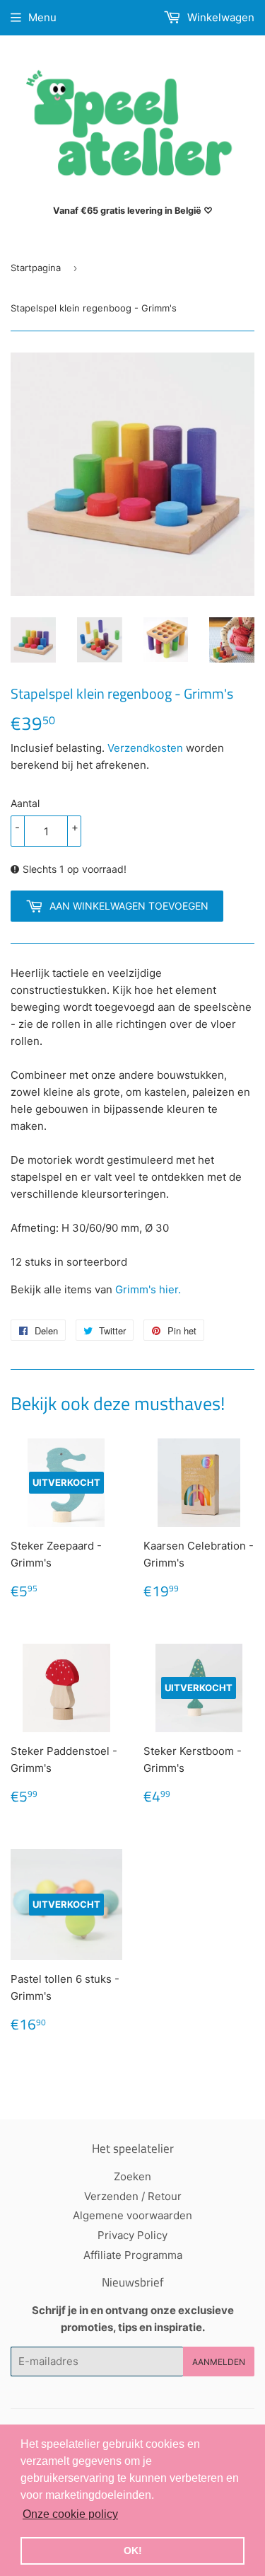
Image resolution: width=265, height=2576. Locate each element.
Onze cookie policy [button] (70, 2514)
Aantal (25, 803)
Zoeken (132, 2176)
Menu (42, 17)
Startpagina (36, 268)
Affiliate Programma (133, 2255)
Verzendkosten (145, 748)
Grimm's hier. (149, 1289)
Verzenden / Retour (133, 2196)
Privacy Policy (132, 2235)
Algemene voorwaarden (132, 2215)
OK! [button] (133, 2551)
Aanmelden (219, 2362)
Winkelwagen (219, 17)
